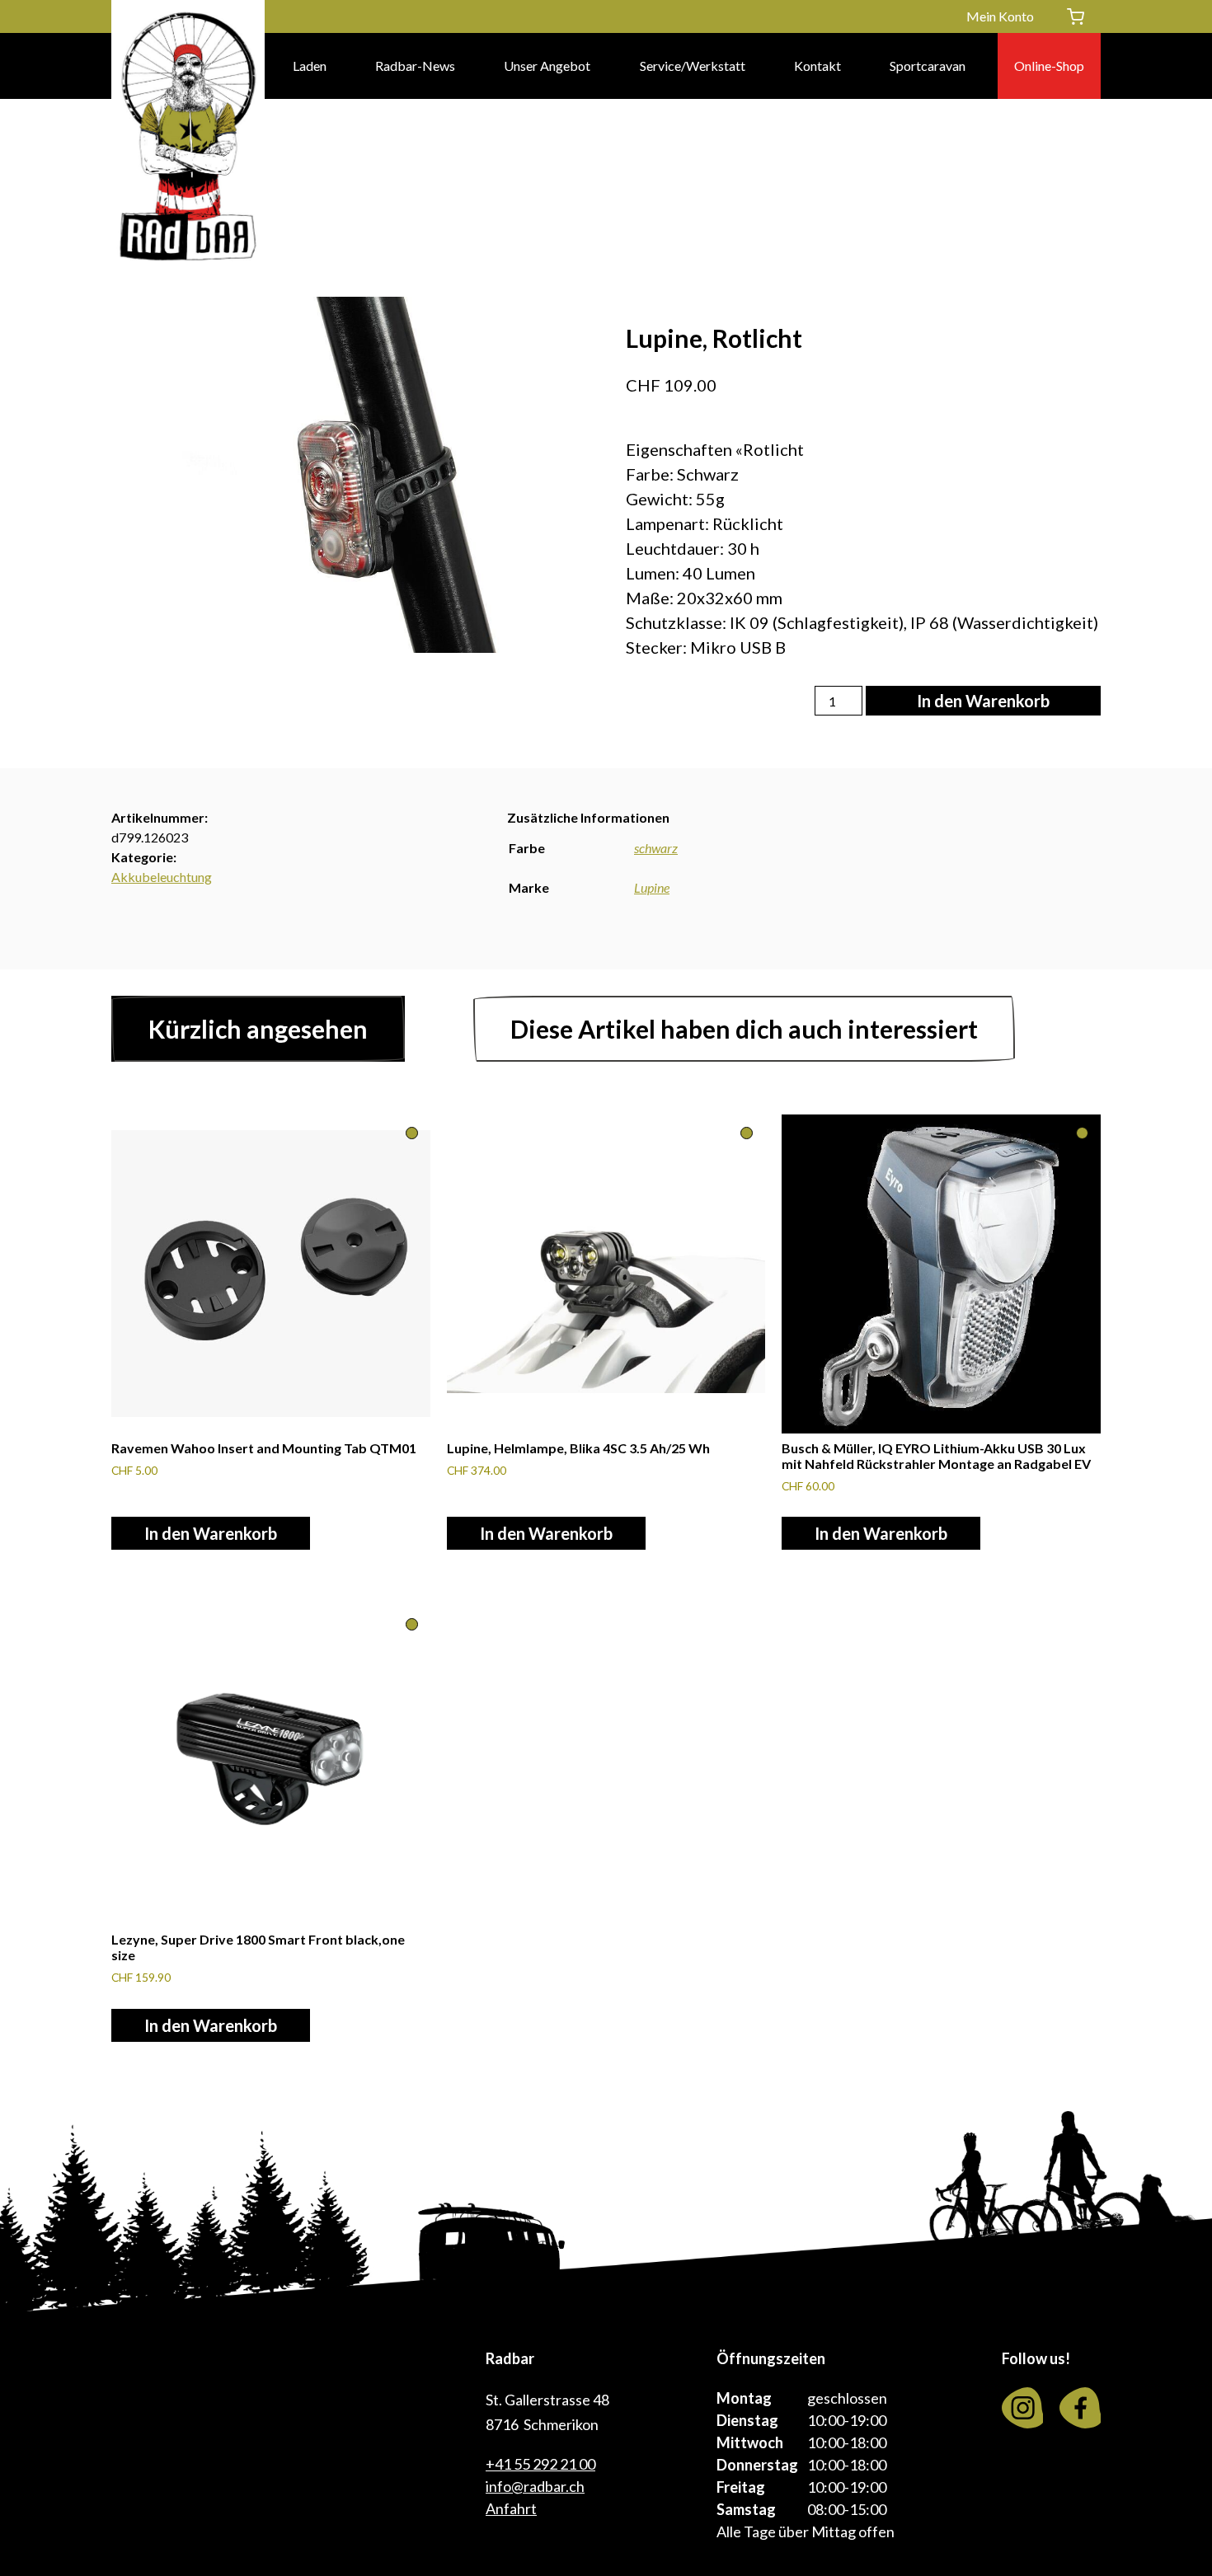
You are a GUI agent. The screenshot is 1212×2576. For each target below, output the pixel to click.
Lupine (652, 887)
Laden (310, 66)
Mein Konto (1000, 16)
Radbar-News (415, 66)
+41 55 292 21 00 (540, 2464)
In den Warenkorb (983, 701)
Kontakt (817, 66)
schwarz (656, 848)
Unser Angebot (547, 66)
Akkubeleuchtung (162, 877)
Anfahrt (511, 2508)
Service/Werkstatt (693, 66)
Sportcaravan (928, 66)
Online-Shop (1049, 66)
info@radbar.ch (535, 2486)
